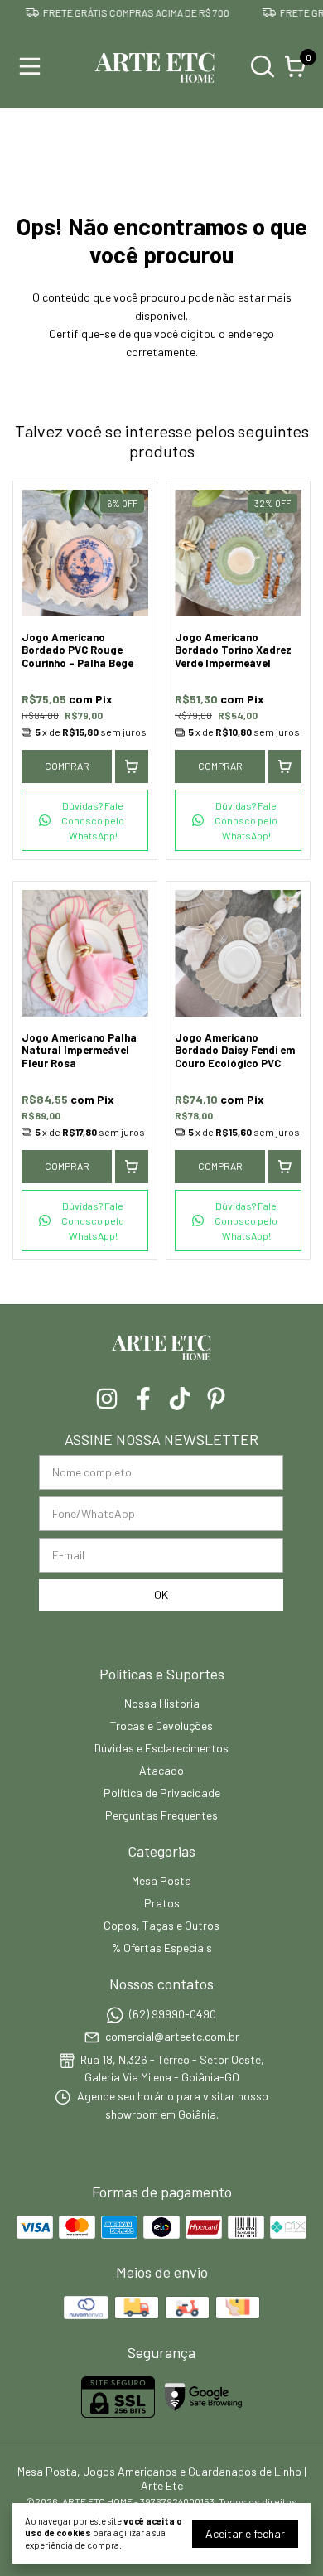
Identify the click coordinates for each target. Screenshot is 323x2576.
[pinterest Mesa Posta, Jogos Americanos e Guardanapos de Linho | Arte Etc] (216, 1399)
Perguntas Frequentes (161, 1815)
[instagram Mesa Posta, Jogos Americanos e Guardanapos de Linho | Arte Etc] (107, 1399)
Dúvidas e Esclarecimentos (161, 1748)
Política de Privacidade (162, 1793)
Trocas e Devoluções (161, 1725)
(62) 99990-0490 (173, 2014)
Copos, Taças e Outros (161, 1925)
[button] (85, 820)
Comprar (67, 766)
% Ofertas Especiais (162, 1948)
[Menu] (33, 66)
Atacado (161, 1770)
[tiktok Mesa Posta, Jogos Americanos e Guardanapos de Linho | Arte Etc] (180, 1399)
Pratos (162, 1903)
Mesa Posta (161, 1880)
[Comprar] (132, 766)
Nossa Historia (162, 1703)
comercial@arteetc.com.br (172, 2037)
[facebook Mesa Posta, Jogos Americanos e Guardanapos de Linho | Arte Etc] (143, 1399)
